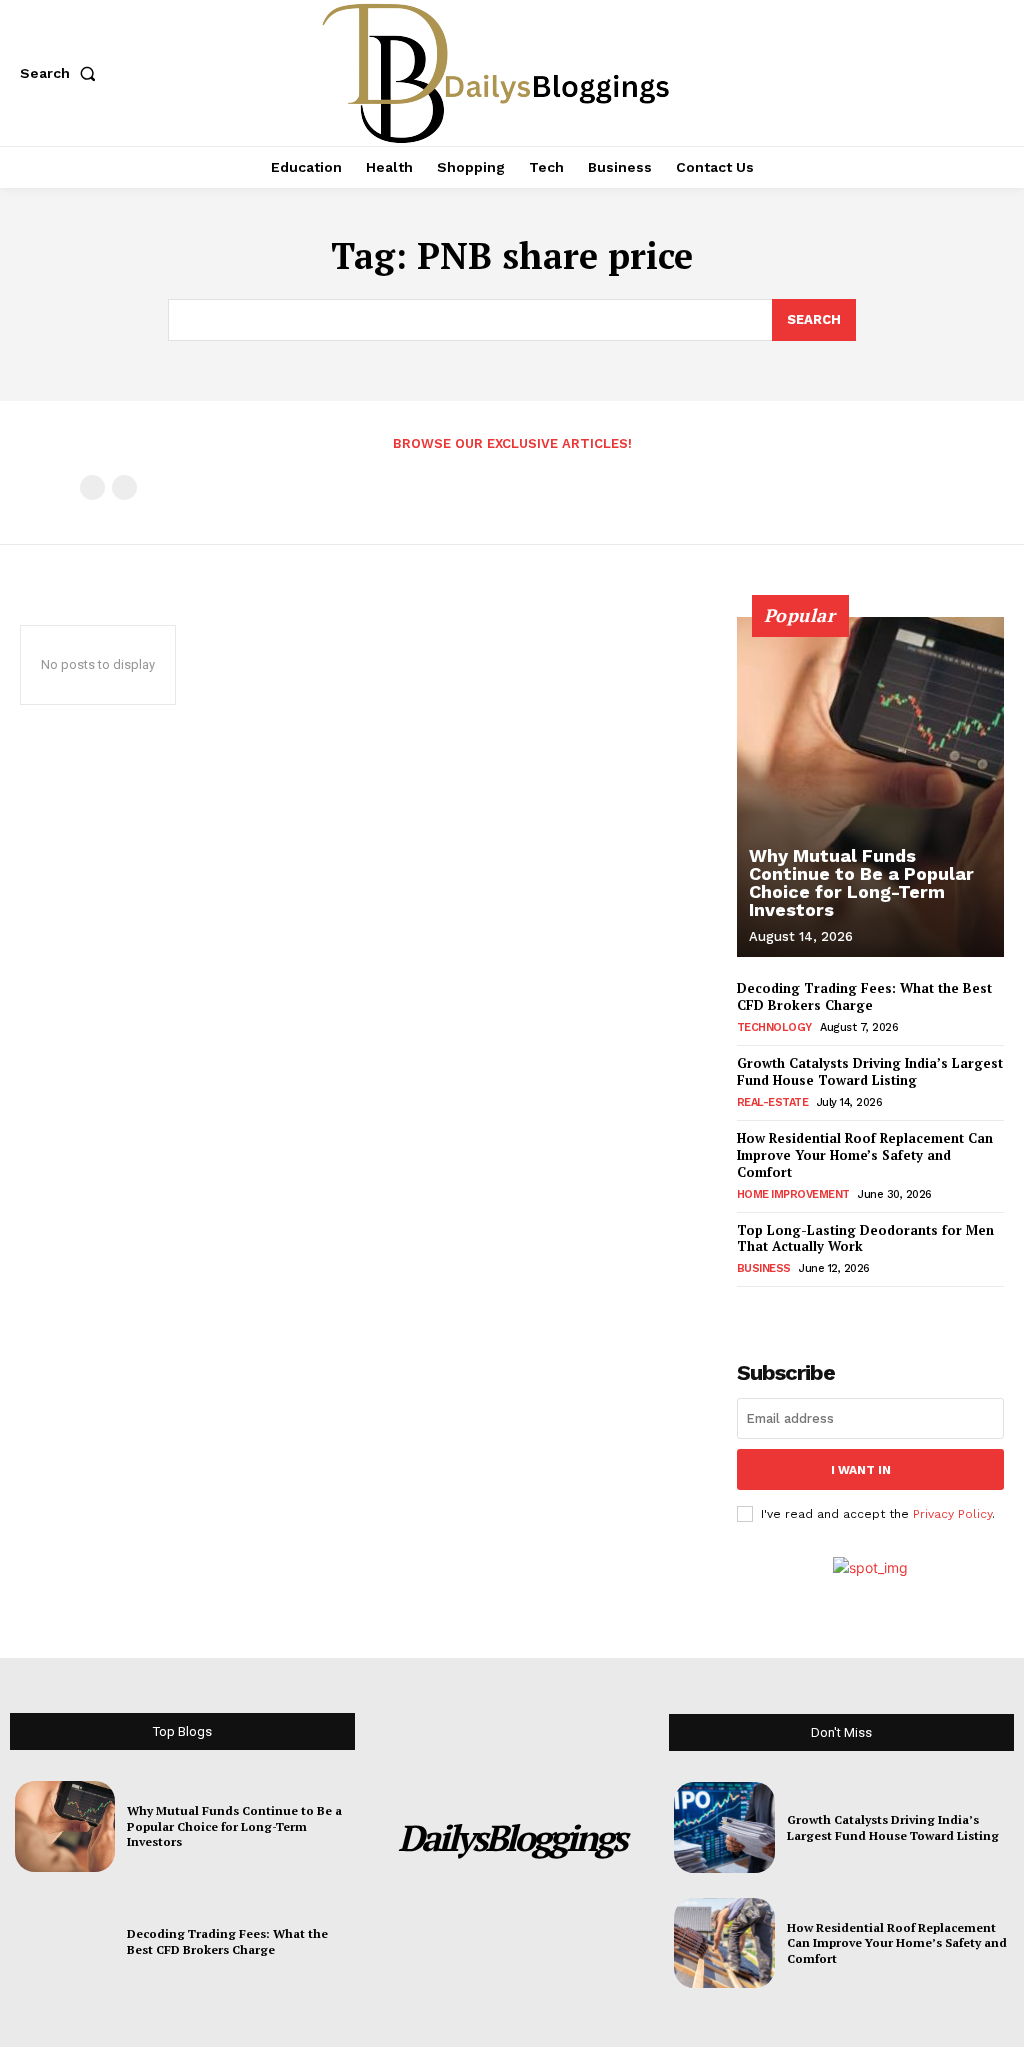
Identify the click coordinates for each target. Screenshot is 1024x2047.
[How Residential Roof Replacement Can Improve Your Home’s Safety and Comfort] (724, 1943)
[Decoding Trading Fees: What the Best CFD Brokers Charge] (65, 1942)
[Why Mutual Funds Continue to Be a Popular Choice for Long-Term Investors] (870, 787)
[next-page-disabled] (124, 487)
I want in (861, 1470)
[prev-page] (92, 487)
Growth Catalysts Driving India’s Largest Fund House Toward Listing (870, 1071)
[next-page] (781, 1309)
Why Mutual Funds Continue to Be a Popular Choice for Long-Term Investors (861, 882)
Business (764, 1268)
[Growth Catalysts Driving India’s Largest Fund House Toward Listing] (724, 1827)
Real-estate (773, 1102)
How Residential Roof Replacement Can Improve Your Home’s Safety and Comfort (865, 1155)
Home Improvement (793, 1194)
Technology (774, 1027)
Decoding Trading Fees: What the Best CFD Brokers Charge (864, 996)
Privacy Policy (952, 1514)
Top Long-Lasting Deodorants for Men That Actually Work (865, 1238)
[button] (62, 73)
